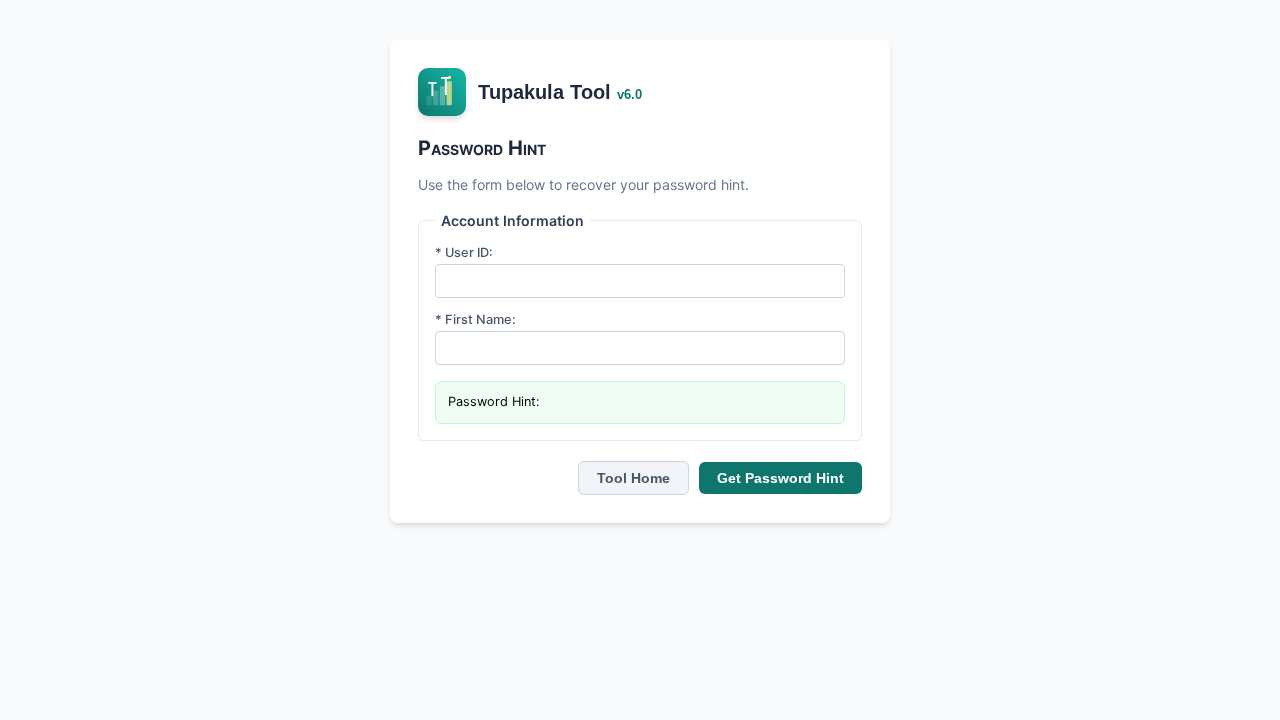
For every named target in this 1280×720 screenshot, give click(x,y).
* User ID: (464, 252)
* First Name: (475, 319)
